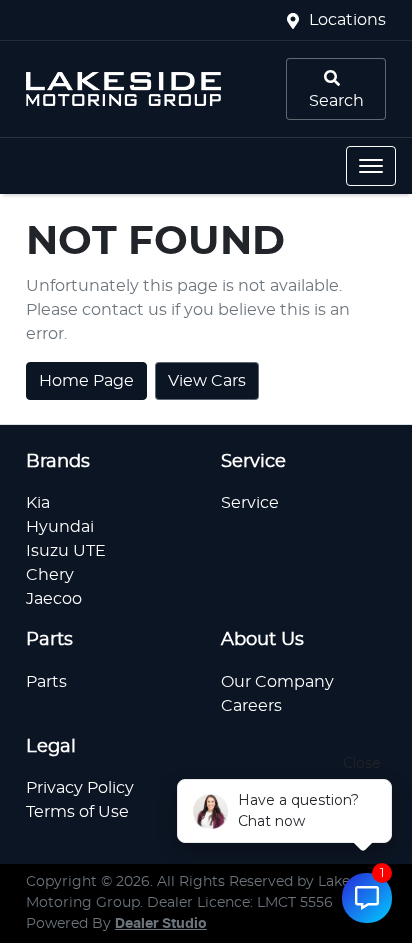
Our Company (277, 682)
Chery (50, 575)
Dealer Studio (161, 924)
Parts (46, 682)
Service (250, 503)
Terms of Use (77, 812)
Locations (347, 20)
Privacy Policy (80, 788)
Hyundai (60, 527)
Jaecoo (54, 599)
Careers (251, 706)
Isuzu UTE (66, 551)
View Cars (207, 381)
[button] (371, 166)
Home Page (86, 381)
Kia (38, 503)
